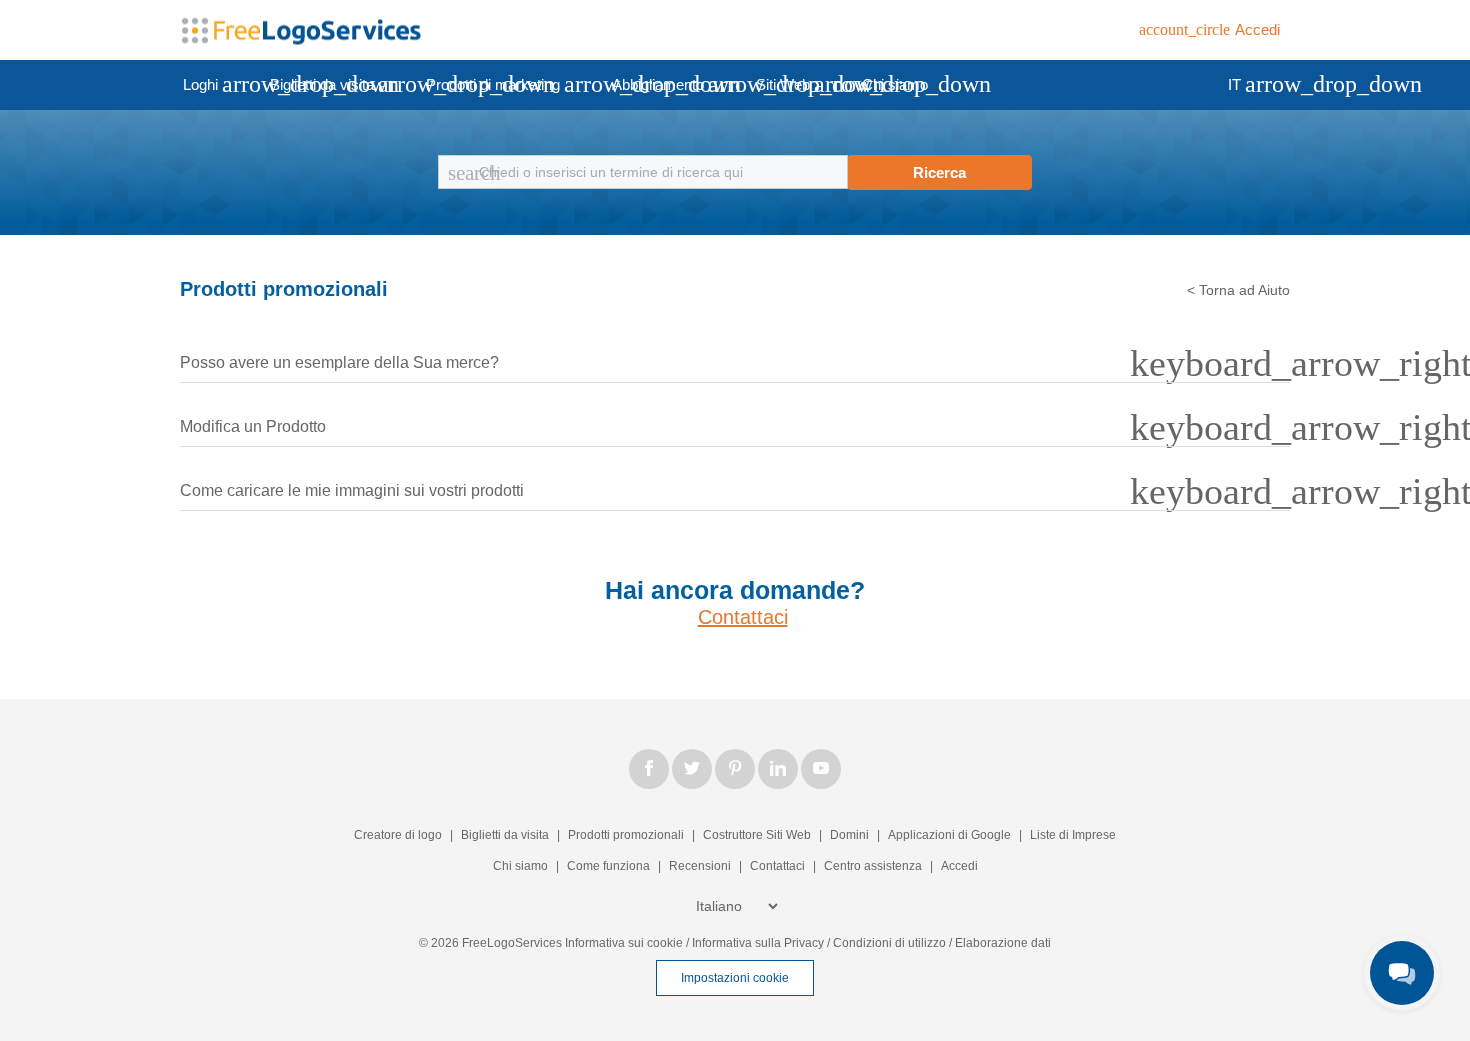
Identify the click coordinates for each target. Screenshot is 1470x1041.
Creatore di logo (398, 835)
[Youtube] (821, 769)
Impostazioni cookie (735, 978)
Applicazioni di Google (951, 835)
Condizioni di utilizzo (889, 943)
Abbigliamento (675, 84)
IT (1251, 84)
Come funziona (608, 866)
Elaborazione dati (1003, 943)
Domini (849, 835)
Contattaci (743, 617)
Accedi (959, 866)
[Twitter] (692, 769)
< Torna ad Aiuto (1238, 290)
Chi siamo (895, 84)
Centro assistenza (873, 866)
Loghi (217, 84)
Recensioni (700, 866)
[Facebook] (649, 769)
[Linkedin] (778, 769)
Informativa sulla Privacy (758, 943)
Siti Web (800, 84)
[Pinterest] (735, 769)
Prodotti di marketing (510, 84)
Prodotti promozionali (626, 835)
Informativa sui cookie (624, 943)
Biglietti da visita (339, 84)
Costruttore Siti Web (757, 835)
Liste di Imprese (1073, 835)
